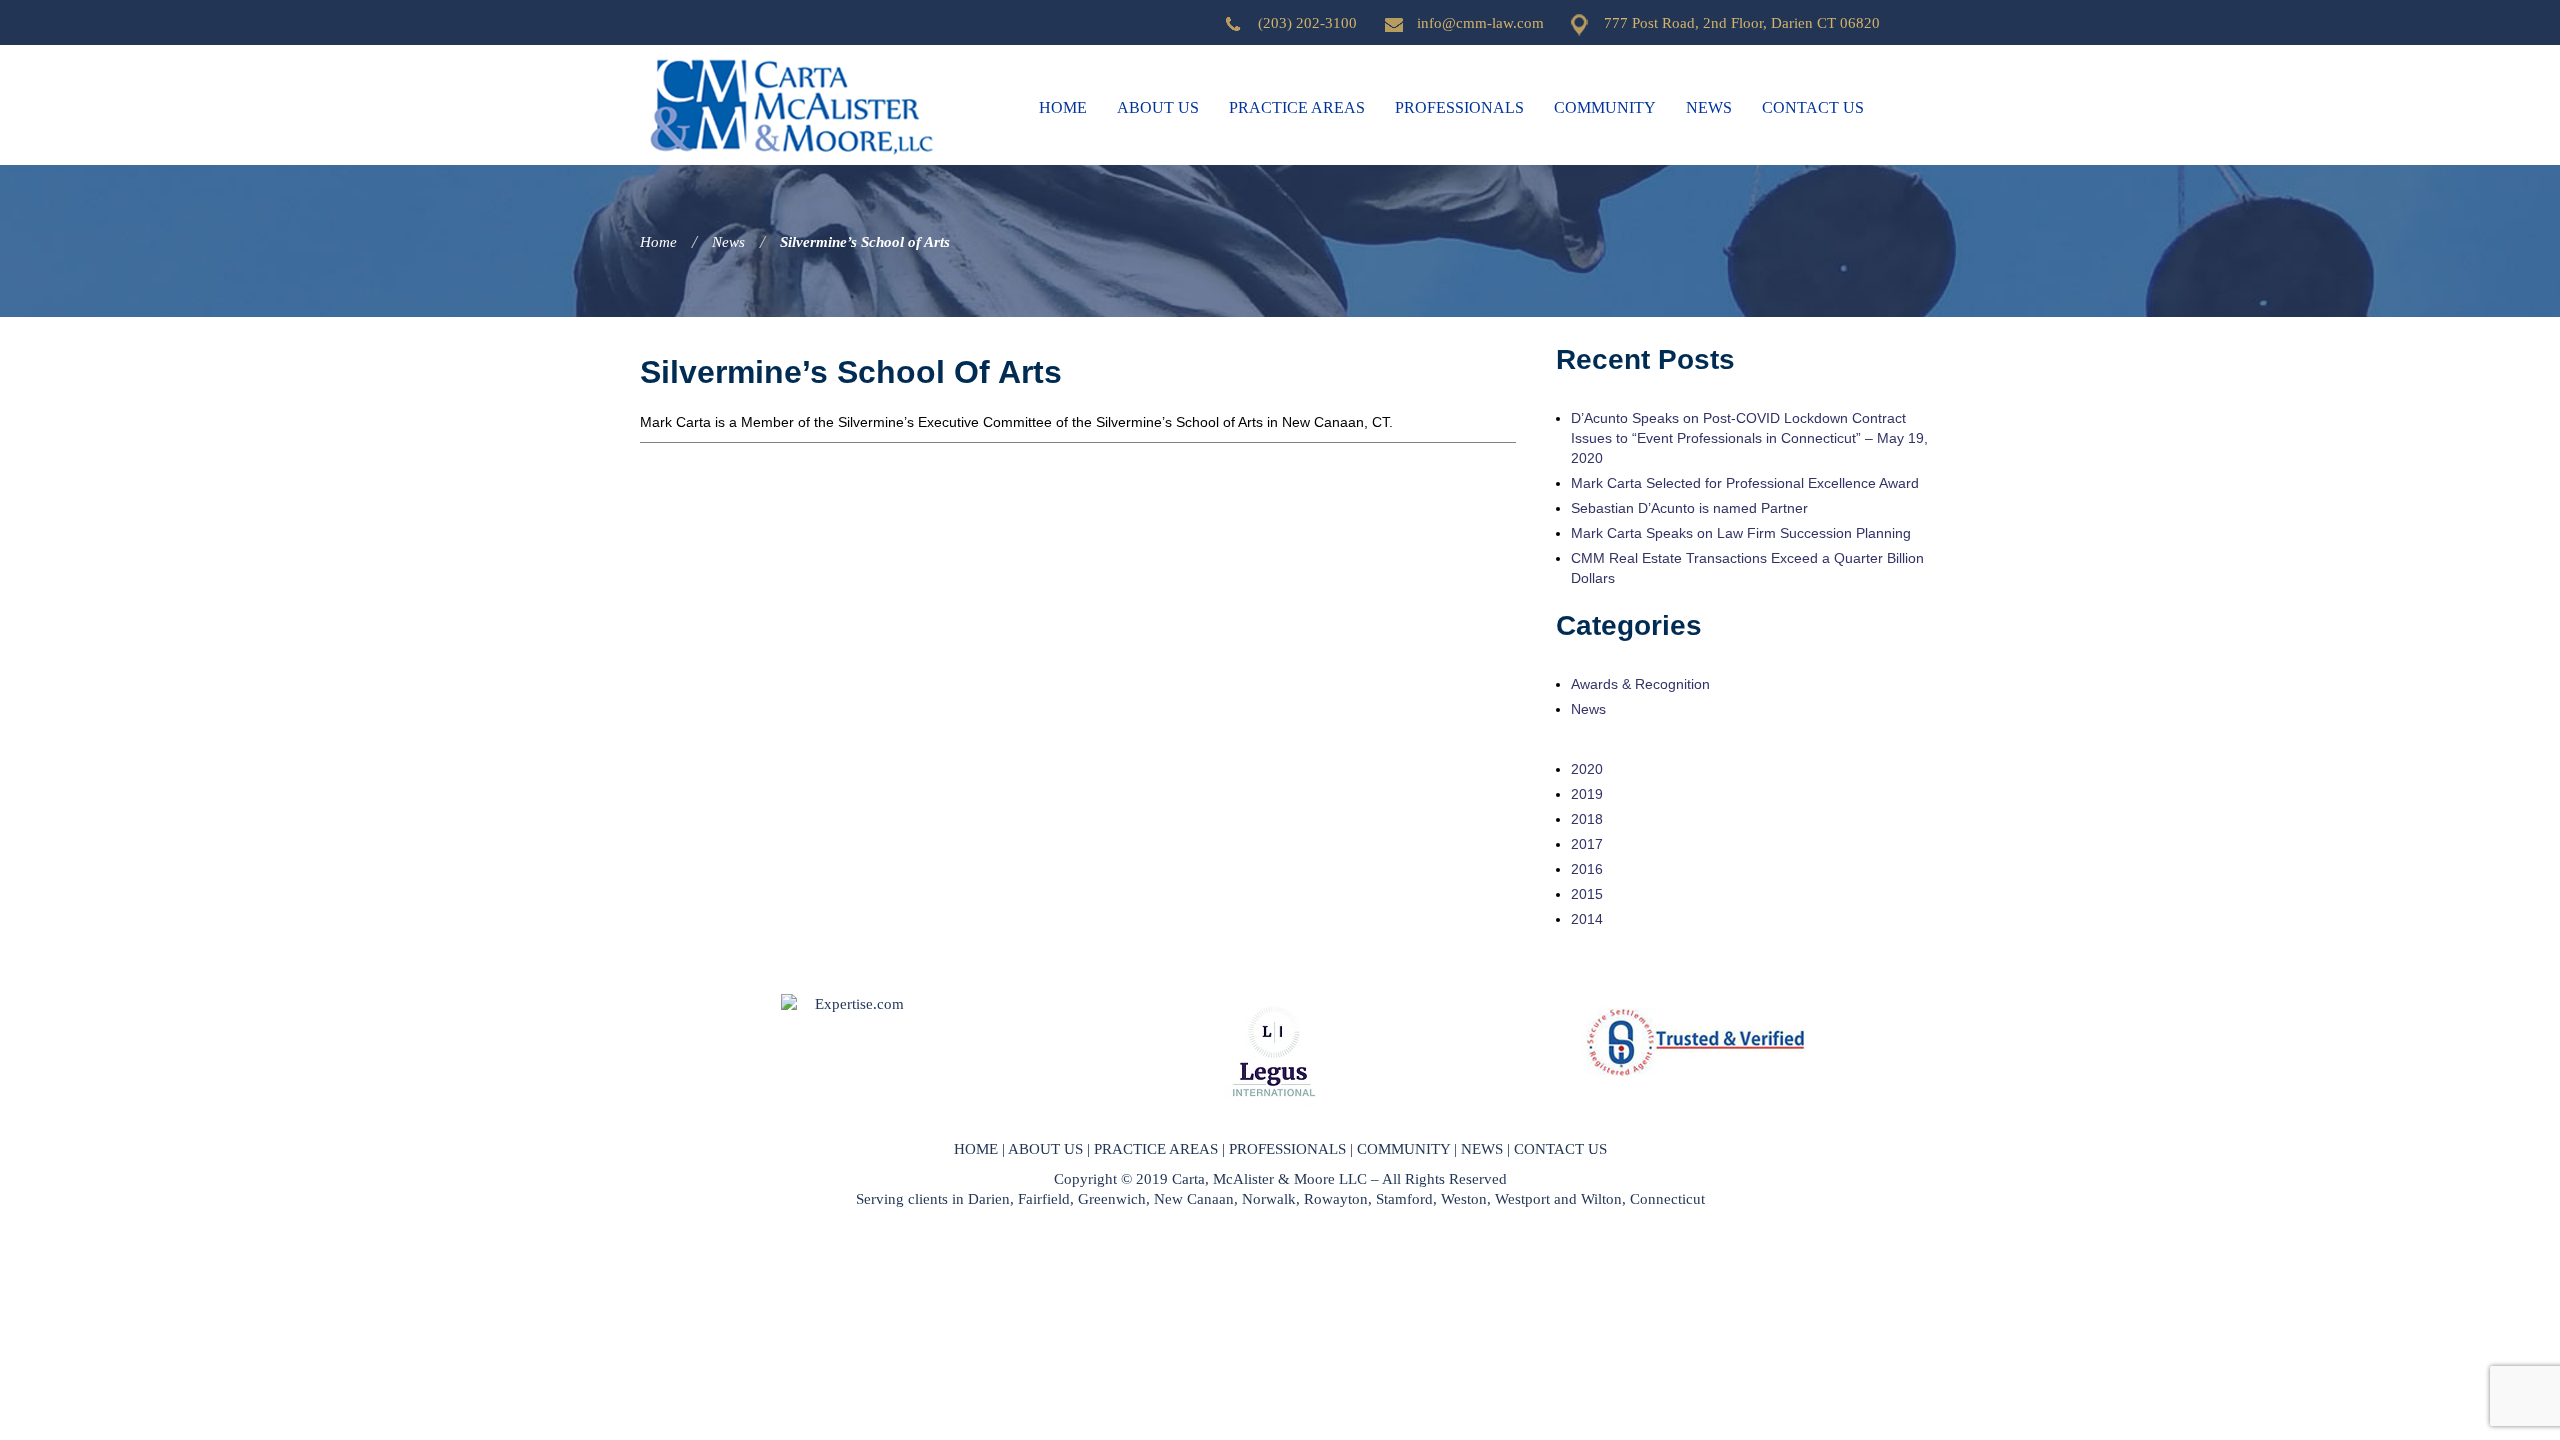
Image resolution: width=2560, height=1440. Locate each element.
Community (1605, 107)
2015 (1587, 894)
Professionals (1459, 107)
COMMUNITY (1403, 1149)
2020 (1587, 769)
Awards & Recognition (1640, 684)
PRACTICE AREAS (1156, 1149)
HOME (976, 1149)
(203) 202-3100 (1307, 23)
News (1709, 107)
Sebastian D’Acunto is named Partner (1689, 508)
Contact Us (1813, 107)
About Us (1158, 107)
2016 (1587, 869)
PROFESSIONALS (1287, 1149)
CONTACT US (1560, 1149)
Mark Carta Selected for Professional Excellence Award (1745, 483)
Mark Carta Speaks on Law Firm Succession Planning (1741, 533)
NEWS (1482, 1149)
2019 (1587, 794)
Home (1063, 107)
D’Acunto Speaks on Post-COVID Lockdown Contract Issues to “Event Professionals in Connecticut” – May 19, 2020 (1749, 438)
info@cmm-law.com (1480, 23)
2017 (1587, 844)
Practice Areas (1297, 107)
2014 (1587, 919)
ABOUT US (1045, 1149)
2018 (1587, 819)
